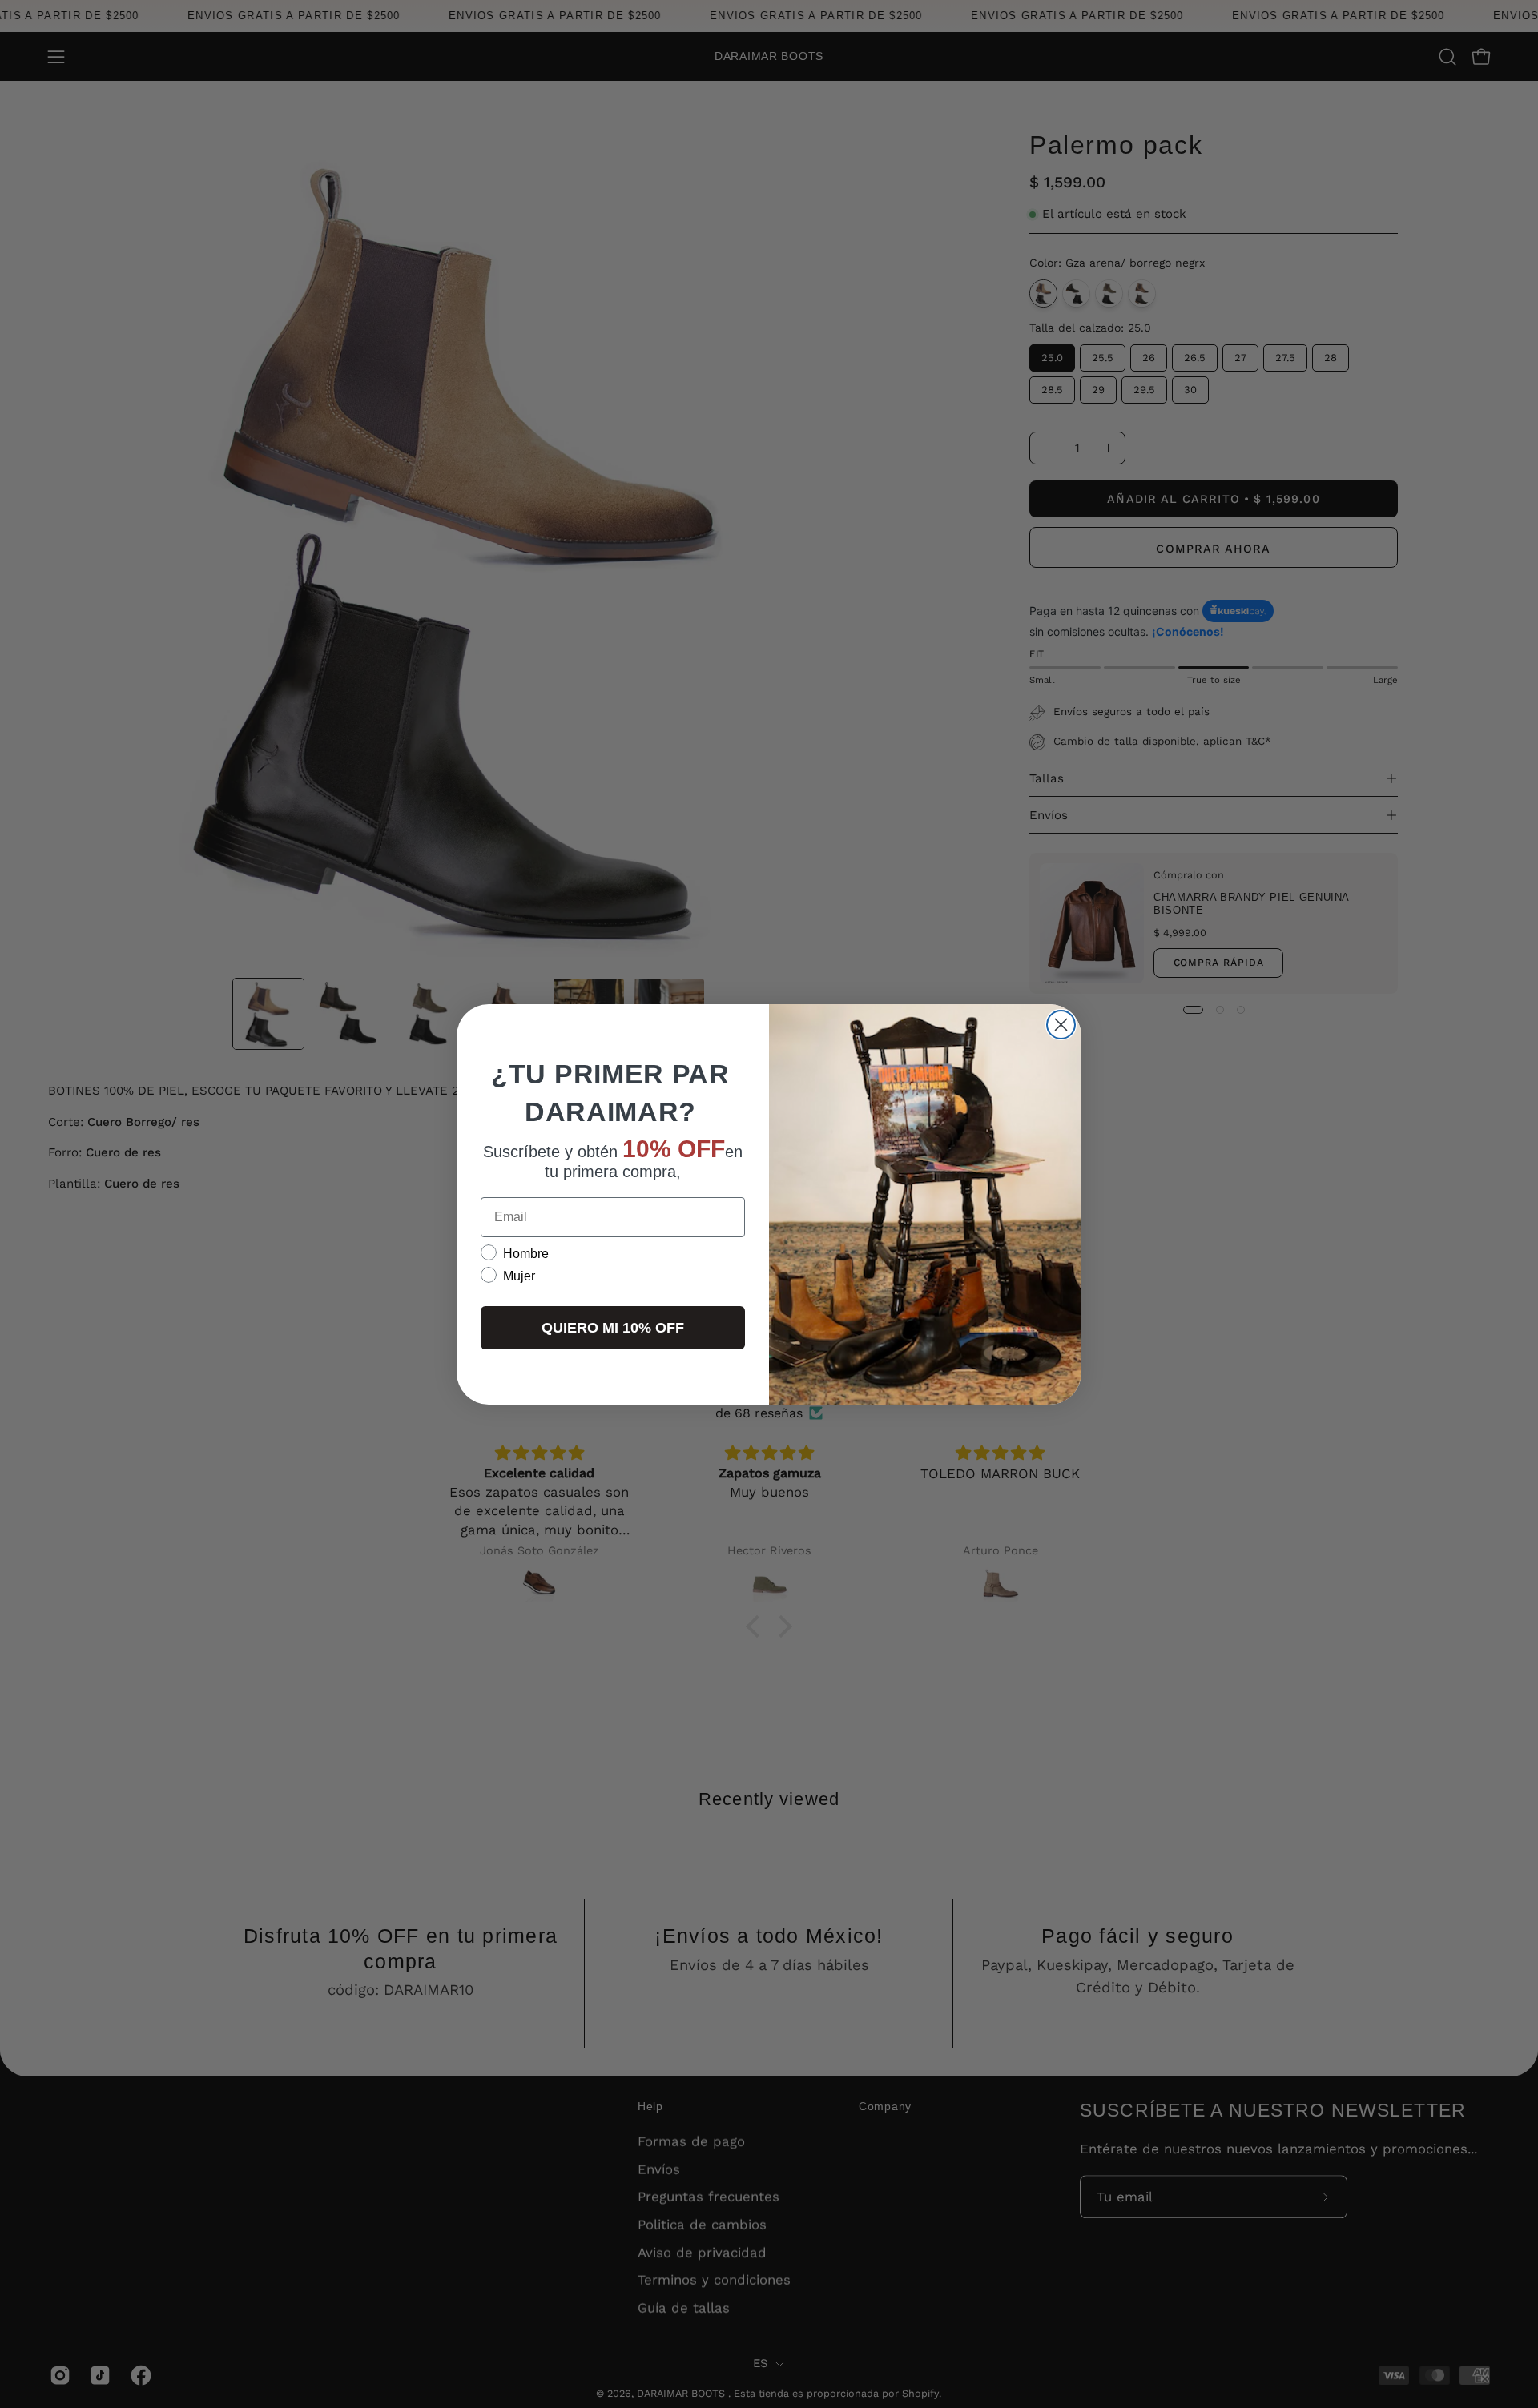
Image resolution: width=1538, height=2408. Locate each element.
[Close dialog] (1061, 1025)
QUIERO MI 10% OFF (613, 1327)
